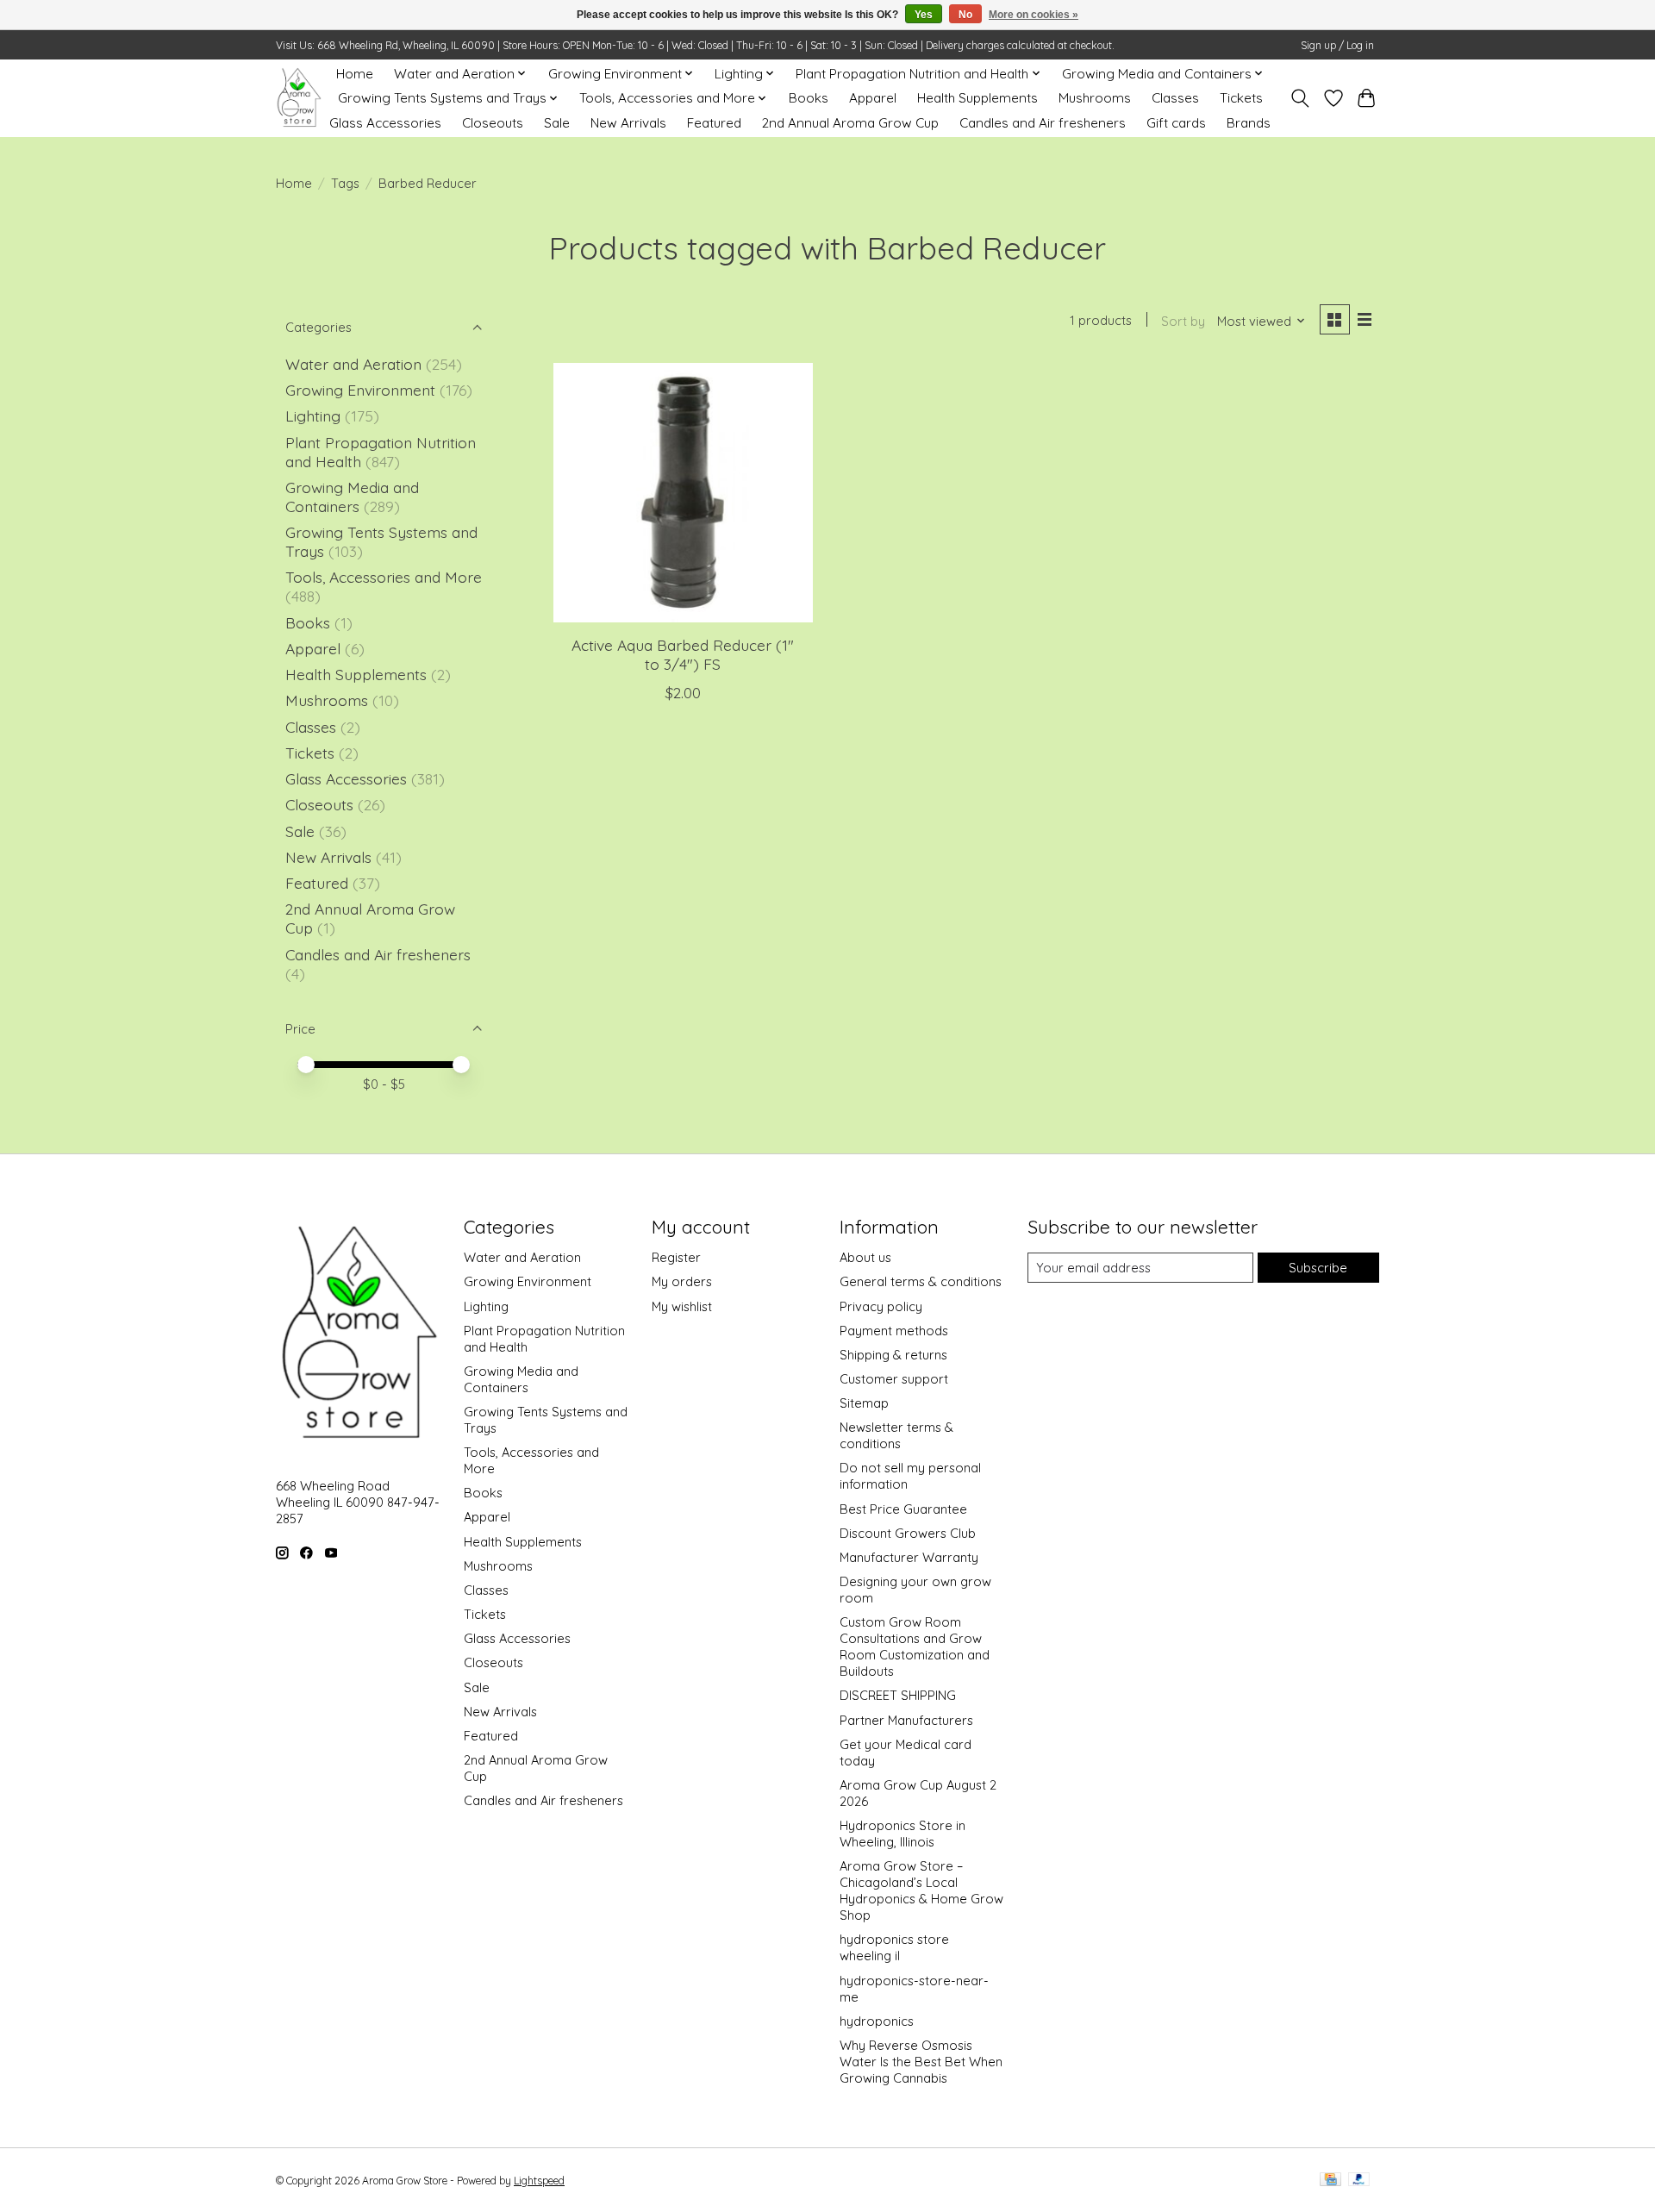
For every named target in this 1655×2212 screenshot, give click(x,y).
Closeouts (493, 123)
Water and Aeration (353, 364)
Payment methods (894, 1331)
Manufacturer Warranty (909, 1557)
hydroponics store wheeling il (894, 1947)
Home (355, 74)
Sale (557, 123)
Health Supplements (977, 98)
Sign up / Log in (1337, 45)
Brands (1249, 123)
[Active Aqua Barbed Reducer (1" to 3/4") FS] (683, 493)
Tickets (1241, 98)
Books (809, 98)
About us (865, 1257)
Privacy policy (881, 1306)
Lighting (315, 416)
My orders (682, 1281)
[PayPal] (1359, 2181)
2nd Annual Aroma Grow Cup (850, 123)
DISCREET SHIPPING (898, 1695)
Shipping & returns (893, 1355)
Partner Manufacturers (906, 1720)
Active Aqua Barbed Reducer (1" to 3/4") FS (683, 654)
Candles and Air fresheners (1043, 123)
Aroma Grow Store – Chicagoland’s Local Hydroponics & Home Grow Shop (921, 1890)
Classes (1175, 98)
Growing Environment (360, 390)
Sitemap (864, 1403)
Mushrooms (1095, 98)
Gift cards (1176, 123)
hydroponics (877, 2021)
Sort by (1183, 321)
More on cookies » (1034, 15)
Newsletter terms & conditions (896, 1435)
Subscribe (1318, 1268)
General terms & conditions (921, 1281)
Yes (924, 15)
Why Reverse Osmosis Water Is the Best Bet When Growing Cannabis (921, 2062)
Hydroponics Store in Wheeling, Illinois (902, 1834)
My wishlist (682, 1306)
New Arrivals (628, 123)
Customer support (894, 1379)
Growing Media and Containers (352, 497)
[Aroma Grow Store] (299, 98)
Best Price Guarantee (903, 1509)
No (965, 15)
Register (676, 1257)
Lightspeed (539, 2181)
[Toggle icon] (1300, 98)
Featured (714, 123)
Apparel (873, 98)
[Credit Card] (1330, 2181)
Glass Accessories (385, 123)
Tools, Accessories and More (384, 577)
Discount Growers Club (908, 1533)
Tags (345, 183)
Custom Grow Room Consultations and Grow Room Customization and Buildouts (915, 1647)
